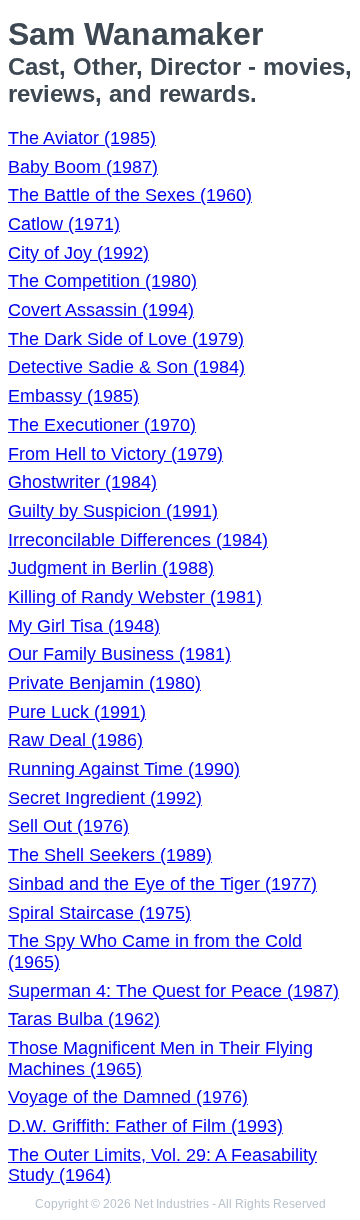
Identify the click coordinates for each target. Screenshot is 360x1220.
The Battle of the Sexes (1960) (130, 195)
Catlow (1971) (64, 224)
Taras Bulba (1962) (84, 1019)
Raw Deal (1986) (75, 740)
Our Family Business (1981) (119, 654)
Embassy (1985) (73, 396)
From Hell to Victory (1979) (115, 454)
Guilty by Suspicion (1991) (113, 511)
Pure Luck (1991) (77, 712)
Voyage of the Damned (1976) (128, 1097)
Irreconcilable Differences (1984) (138, 540)
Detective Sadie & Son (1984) (126, 367)
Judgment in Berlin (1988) (111, 568)
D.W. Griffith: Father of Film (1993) (145, 1126)
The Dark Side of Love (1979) (126, 339)
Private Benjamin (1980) (104, 683)
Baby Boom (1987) (83, 167)
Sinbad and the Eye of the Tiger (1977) (162, 884)
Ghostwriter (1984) (82, 482)
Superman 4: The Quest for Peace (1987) (173, 991)
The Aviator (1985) (82, 138)
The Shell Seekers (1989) (110, 855)
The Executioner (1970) (102, 425)
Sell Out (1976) (68, 826)
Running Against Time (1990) (124, 769)
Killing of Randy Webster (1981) (135, 597)
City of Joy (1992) (78, 253)
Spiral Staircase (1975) (99, 913)
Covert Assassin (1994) (101, 310)
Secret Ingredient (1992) (105, 798)
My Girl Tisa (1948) (84, 626)
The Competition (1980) (102, 281)
